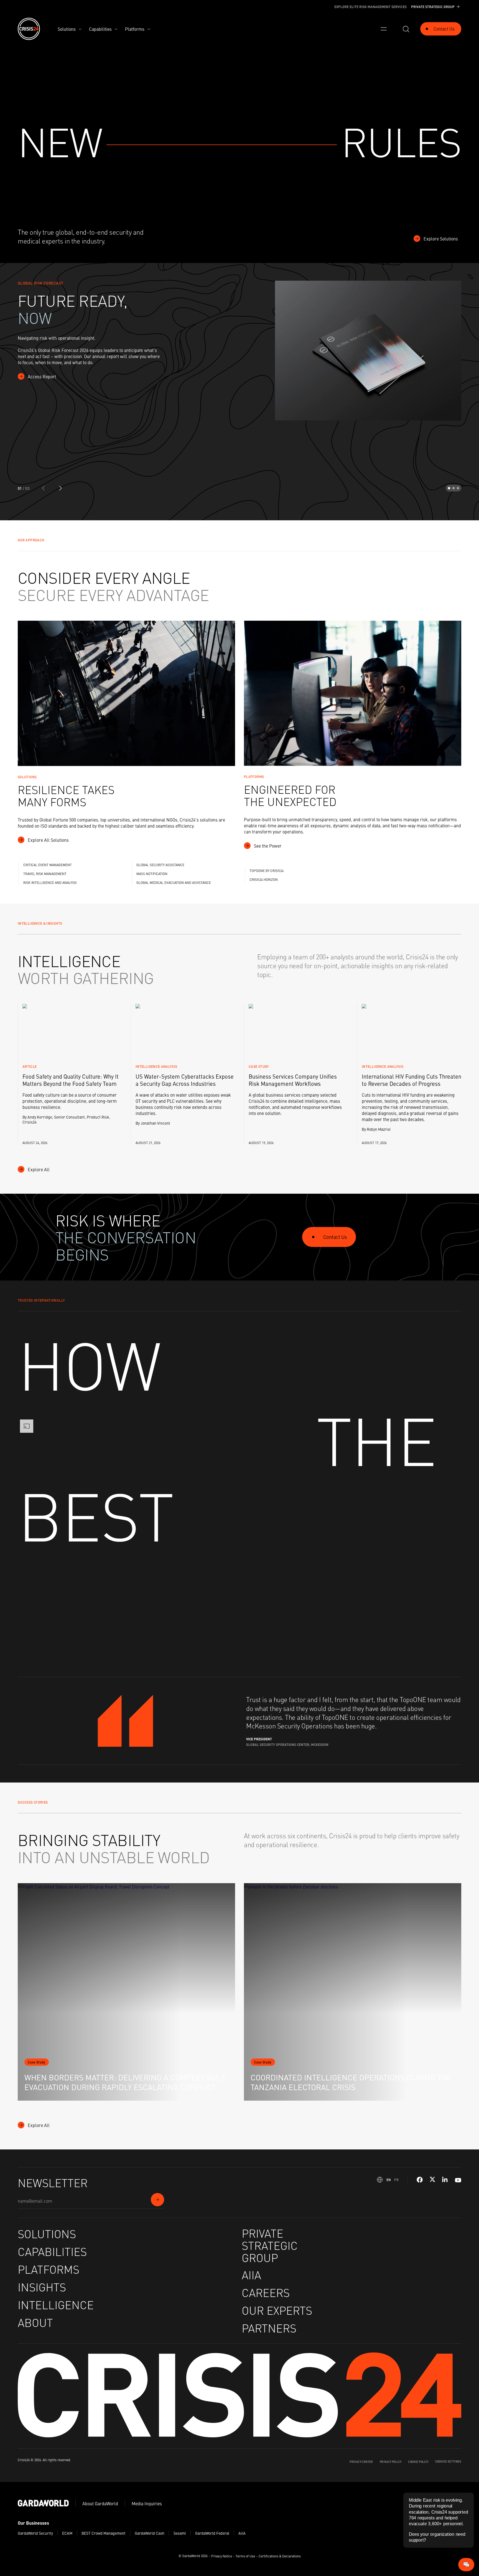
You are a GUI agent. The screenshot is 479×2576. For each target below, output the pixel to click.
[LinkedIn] (445, 2180)
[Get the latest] (157, 2200)
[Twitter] (432, 2180)
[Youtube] (458, 2180)
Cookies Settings (448, 2461)
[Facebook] (420, 2180)
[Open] (384, 29)
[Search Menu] (406, 29)
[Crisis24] (29, 29)
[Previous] (44, 488)
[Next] (60, 488)
